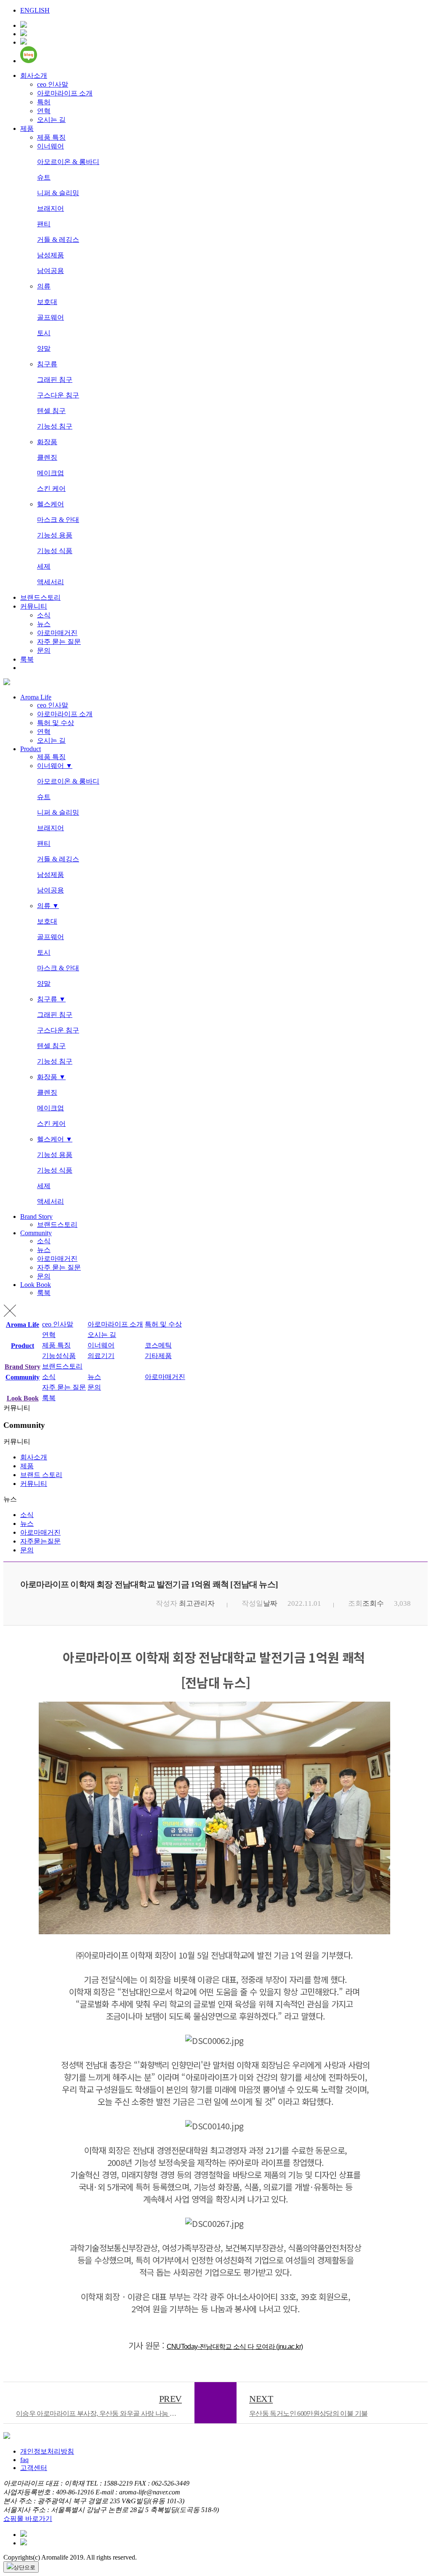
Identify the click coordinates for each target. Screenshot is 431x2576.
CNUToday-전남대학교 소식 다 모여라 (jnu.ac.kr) (235, 2347)
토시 (44, 333)
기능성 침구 (55, 426)
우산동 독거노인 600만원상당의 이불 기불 (308, 2405)
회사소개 (34, 75)
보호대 (47, 302)
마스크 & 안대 (58, 520)
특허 (44, 102)
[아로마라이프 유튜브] (24, 25)
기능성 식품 (55, 551)
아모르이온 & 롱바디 (68, 162)
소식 (44, 615)
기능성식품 (59, 1356)
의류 (44, 286)
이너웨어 (51, 146)
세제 (44, 566)
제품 (27, 128)
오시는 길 (51, 120)
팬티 (44, 224)
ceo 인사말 (53, 84)
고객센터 (34, 2468)
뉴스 (44, 624)
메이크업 (51, 473)
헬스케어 (51, 504)
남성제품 (51, 255)
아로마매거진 (57, 633)
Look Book (36, 1285)
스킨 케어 (51, 488)
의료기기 (101, 1356)
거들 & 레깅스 (58, 240)
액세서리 (51, 582)
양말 (44, 348)
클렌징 (47, 457)
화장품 (47, 442)
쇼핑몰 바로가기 (28, 2519)
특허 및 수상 (56, 723)
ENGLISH (35, 10)
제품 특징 (51, 137)
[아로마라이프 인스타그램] (24, 42)
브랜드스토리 (40, 597)
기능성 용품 (55, 535)
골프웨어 (51, 317)
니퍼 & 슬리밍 (58, 193)
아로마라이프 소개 (65, 93)
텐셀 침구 (51, 411)
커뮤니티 (34, 606)
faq (24, 2460)
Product (31, 749)
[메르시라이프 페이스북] (24, 34)
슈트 (44, 177)
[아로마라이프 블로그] (29, 61)
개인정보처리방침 (47, 2451)
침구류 (47, 364)
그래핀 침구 (55, 380)
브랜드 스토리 (41, 1475)
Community (36, 1233)
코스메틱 (158, 1345)
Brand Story (36, 1217)
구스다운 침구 (58, 395)
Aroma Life (36, 697)
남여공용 (51, 271)
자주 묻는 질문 (59, 642)
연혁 (44, 111)
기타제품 (158, 1356)
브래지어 (51, 208)
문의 (44, 650)
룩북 (27, 659)
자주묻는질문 (40, 1541)
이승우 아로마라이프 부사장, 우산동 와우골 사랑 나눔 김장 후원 (105, 2405)
